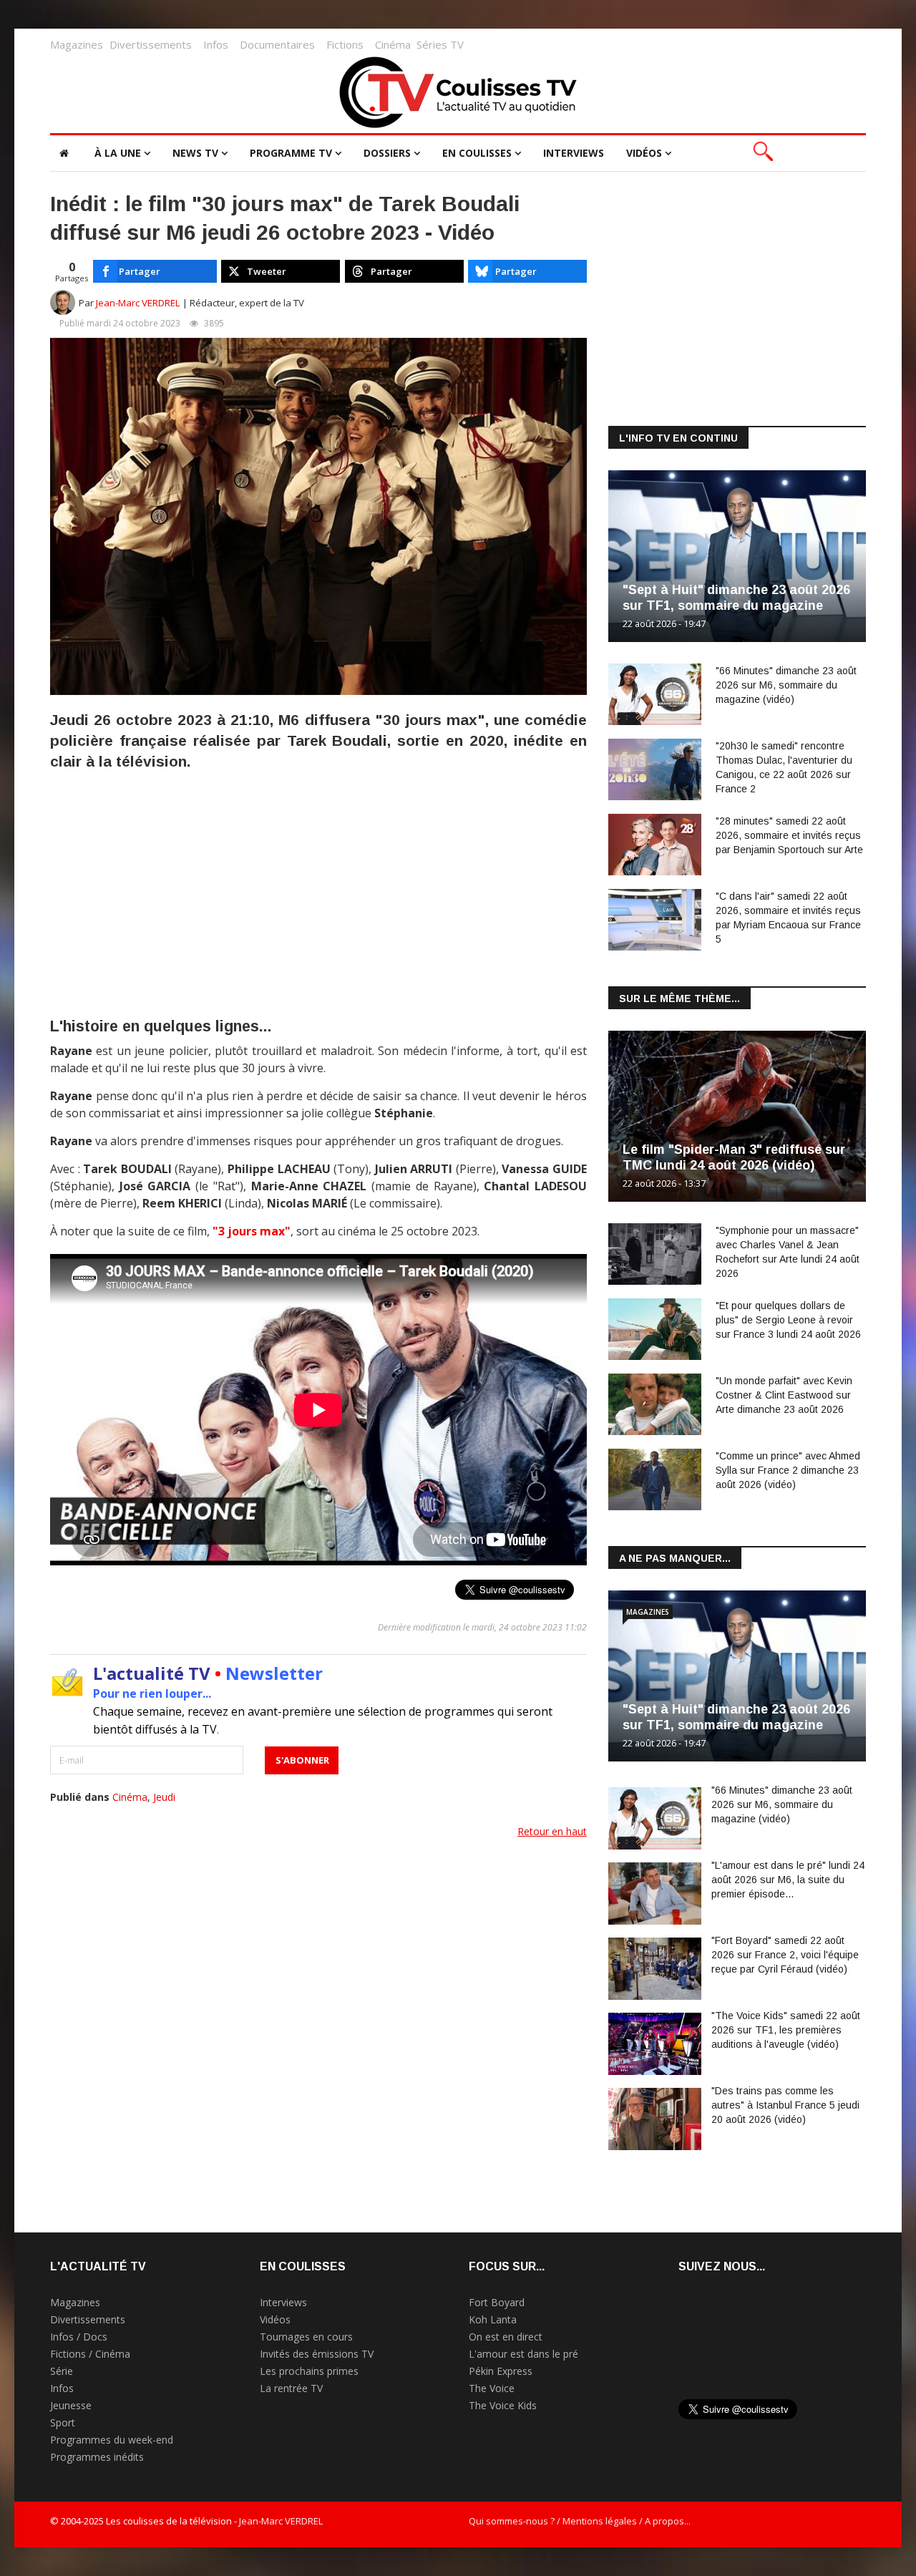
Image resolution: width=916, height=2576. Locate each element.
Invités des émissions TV (317, 2354)
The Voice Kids (503, 2405)
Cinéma (393, 44)
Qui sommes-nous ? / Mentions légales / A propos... (580, 2521)
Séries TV (440, 44)
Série (62, 2371)
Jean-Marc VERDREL (138, 303)
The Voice (492, 2388)
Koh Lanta (493, 2319)
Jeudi (164, 1797)
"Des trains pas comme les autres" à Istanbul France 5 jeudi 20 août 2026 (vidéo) (785, 2105)
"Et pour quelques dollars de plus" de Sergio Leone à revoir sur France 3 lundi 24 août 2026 (788, 1320)
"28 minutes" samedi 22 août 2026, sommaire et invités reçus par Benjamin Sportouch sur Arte (789, 835)
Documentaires (277, 44)
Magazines (77, 44)
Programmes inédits (97, 2457)
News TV (195, 153)
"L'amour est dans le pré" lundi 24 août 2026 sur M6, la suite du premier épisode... (788, 1880)
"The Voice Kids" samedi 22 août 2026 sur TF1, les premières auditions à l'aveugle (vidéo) (786, 2030)
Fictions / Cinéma (90, 2354)
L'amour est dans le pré (523, 2354)
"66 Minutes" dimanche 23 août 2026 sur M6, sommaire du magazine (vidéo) (786, 685)
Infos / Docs (79, 2337)
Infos (216, 44)
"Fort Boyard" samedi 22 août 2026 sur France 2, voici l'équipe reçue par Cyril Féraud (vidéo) (785, 1955)
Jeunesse (71, 2405)
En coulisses (477, 153)
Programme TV (291, 153)
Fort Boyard (497, 2302)
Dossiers (387, 153)
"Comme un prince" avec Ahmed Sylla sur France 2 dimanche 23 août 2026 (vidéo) (788, 1470)
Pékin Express (501, 2371)
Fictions (345, 44)
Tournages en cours (306, 2337)
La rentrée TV (291, 2388)
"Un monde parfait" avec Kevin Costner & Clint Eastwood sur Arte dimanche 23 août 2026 (784, 1395)
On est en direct (506, 2337)
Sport (63, 2422)
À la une (118, 153)
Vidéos (644, 153)
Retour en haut (552, 1831)
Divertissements (151, 44)
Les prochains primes (309, 2371)
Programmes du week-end (112, 2440)
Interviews (574, 153)
